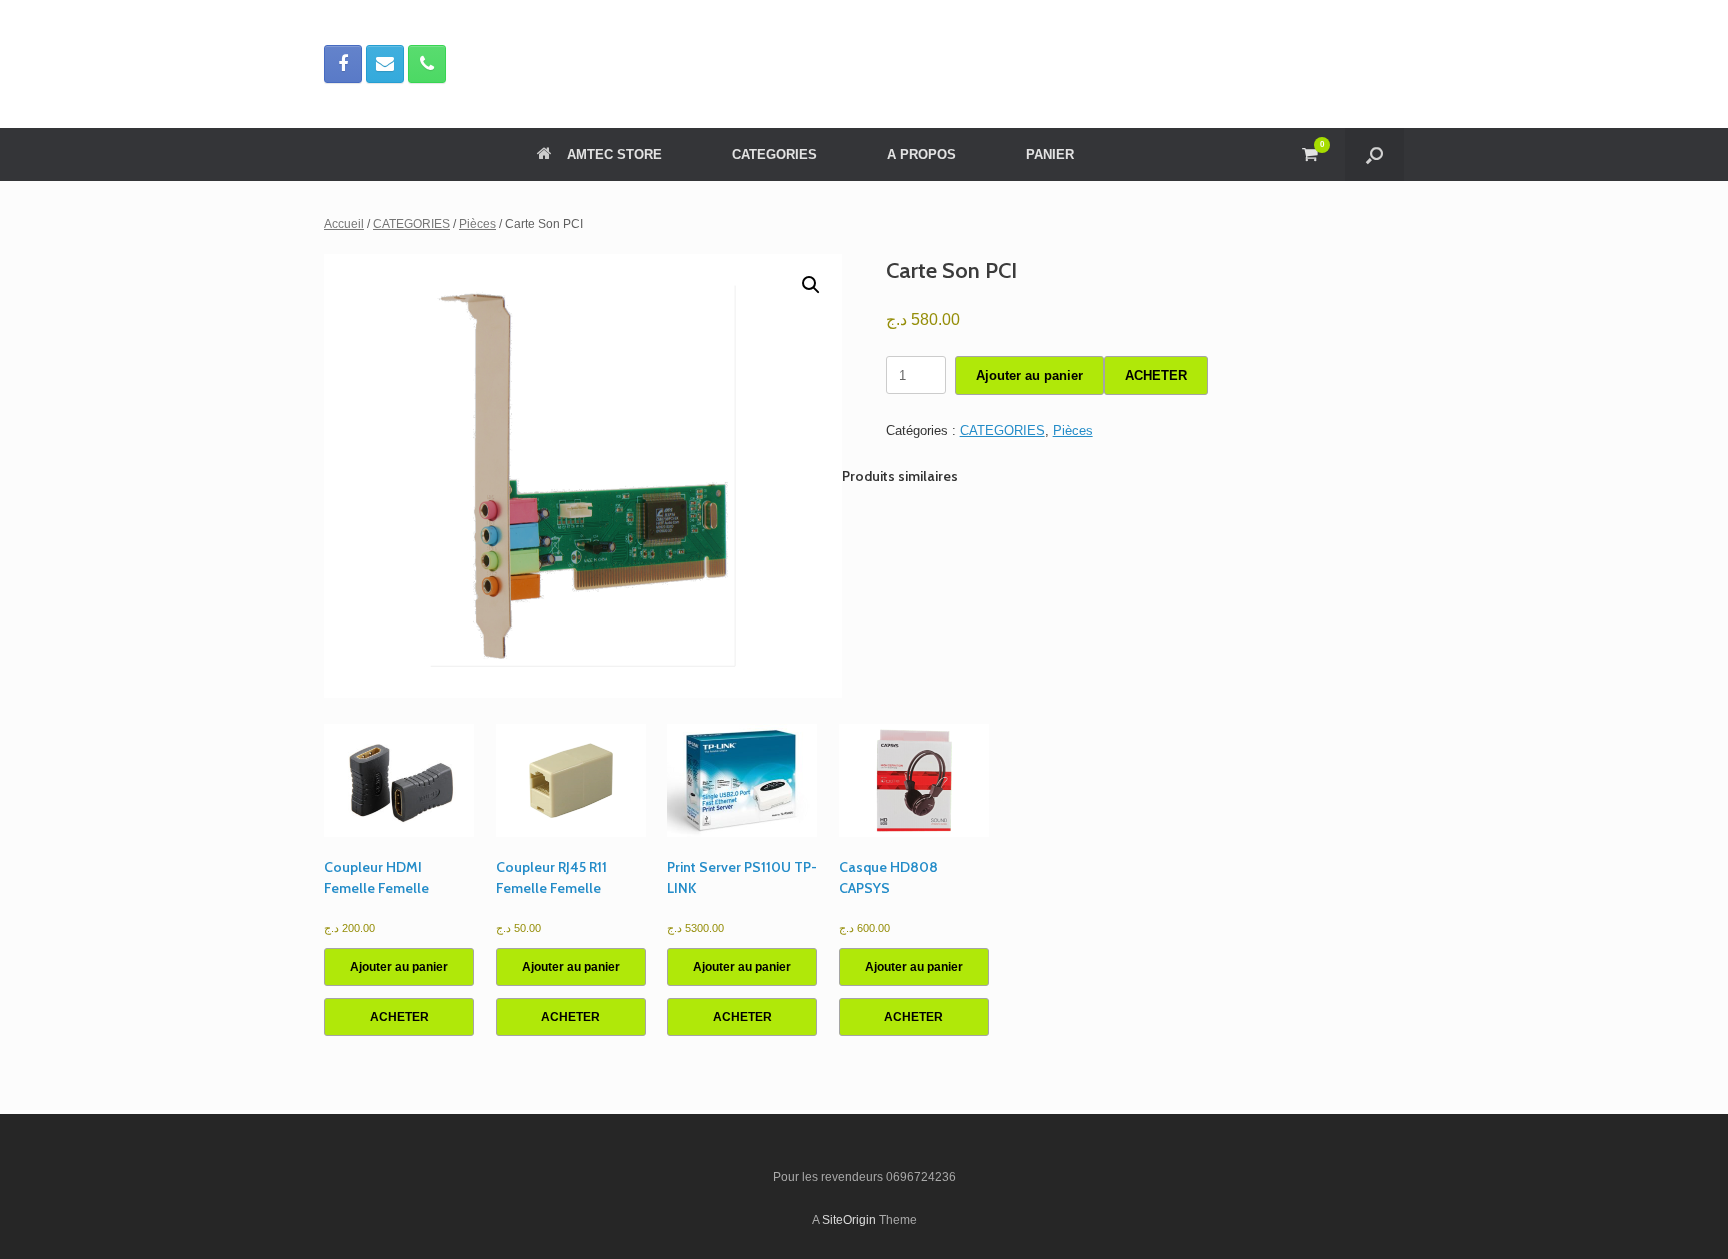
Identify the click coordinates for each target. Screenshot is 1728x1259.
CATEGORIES (774, 154)
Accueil (344, 224)
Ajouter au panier (1029, 375)
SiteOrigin (849, 1220)
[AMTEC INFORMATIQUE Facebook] (343, 64)
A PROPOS (921, 154)
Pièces (477, 224)
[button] (1374, 154)
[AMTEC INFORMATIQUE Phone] (427, 64)
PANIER (1050, 154)
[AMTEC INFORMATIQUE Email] (385, 64)
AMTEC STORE (614, 154)
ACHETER (1156, 375)
